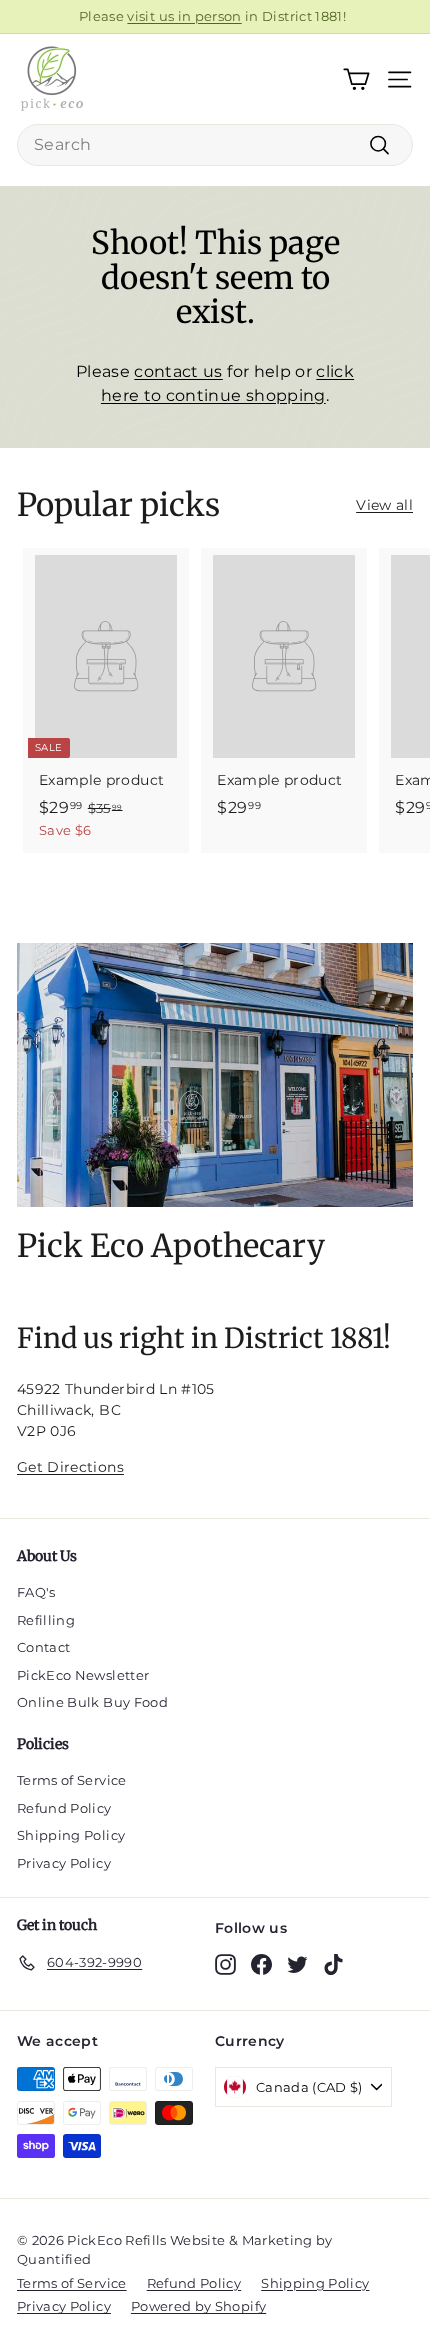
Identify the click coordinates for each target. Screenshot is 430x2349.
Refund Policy (64, 1808)
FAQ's (36, 1592)
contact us (178, 371)
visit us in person (184, 16)
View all (384, 505)
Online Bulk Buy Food (92, 1702)
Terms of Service (72, 1780)
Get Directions (70, 1467)
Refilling (46, 1620)
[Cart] (356, 79)
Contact (43, 1647)
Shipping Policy (71, 1835)
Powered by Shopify (198, 2306)
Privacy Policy (64, 1863)
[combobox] (215, 145)
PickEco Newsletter (83, 1675)
